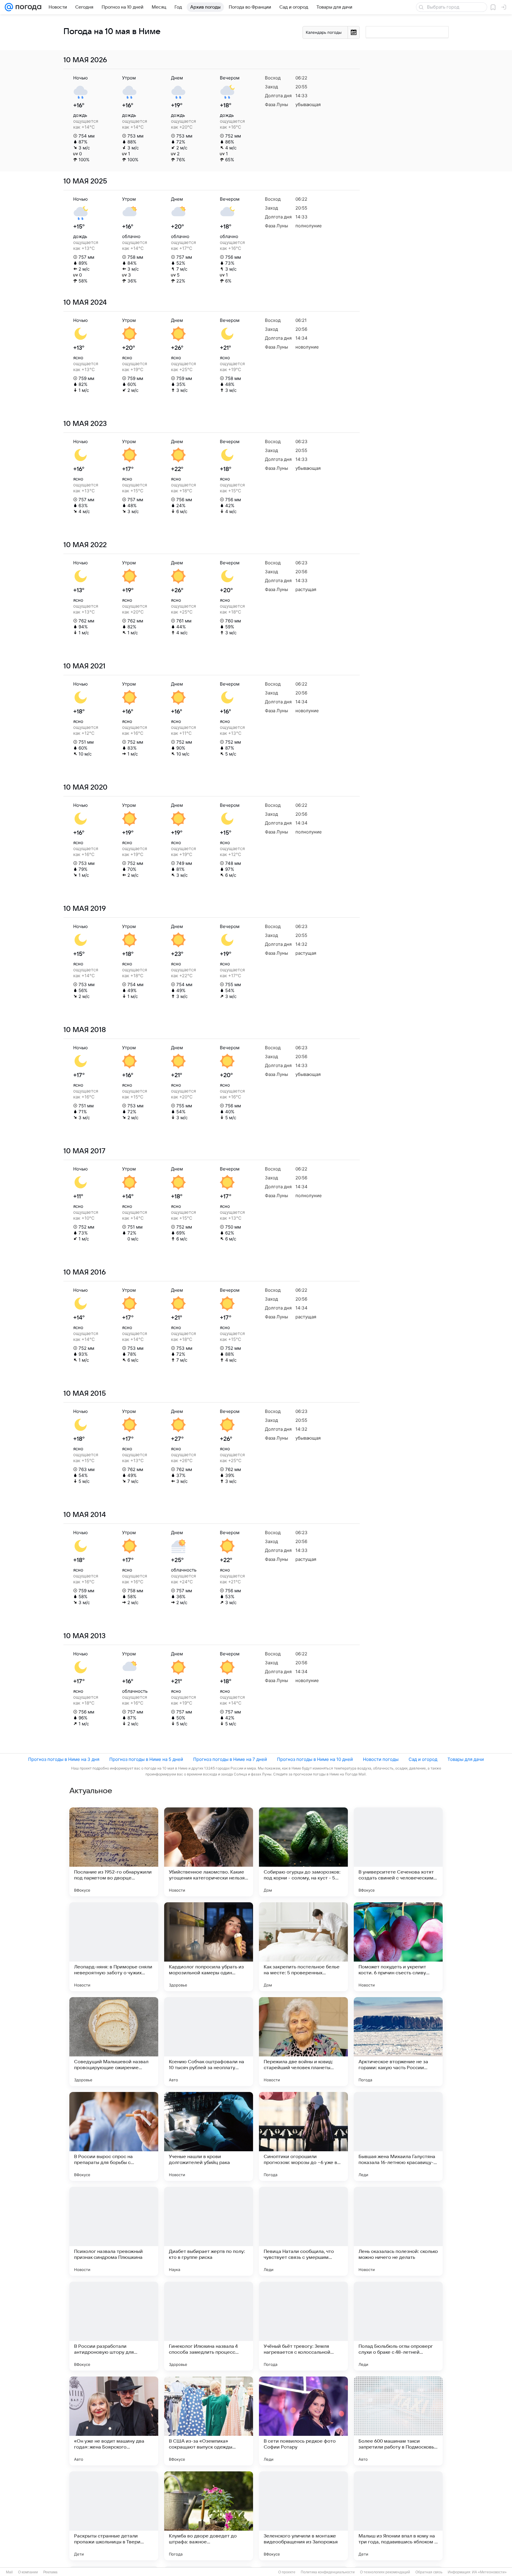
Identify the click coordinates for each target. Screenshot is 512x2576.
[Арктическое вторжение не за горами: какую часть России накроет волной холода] (398, 2042)
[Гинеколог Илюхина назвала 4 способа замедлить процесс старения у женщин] (209, 2326)
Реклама (50, 2572)
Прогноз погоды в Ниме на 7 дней (230, 1759)
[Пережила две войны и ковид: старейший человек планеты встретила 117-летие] (303, 2042)
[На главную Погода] (27, 7)
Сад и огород (423, 1759)
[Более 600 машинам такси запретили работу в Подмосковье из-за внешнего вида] (398, 2421)
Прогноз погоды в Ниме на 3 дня (64, 1759)
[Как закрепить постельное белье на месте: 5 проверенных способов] (303, 1947)
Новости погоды (381, 1759)
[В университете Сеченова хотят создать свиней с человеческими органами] (398, 1852)
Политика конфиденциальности (328, 2572)
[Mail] (9, 7)
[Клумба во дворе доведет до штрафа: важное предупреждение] (209, 2516)
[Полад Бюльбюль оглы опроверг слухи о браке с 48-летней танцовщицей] (398, 2326)
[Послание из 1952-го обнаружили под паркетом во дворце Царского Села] (114, 1852)
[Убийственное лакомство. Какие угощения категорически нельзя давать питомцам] (209, 1852)
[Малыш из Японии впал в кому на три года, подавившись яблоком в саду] (398, 2516)
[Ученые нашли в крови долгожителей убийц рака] (209, 2136)
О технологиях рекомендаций (385, 2572)
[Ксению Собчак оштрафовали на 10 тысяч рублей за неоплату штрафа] (209, 2042)
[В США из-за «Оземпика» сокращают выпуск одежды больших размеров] (209, 2421)
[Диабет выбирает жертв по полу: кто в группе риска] (209, 2231)
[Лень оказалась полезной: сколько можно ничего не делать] (398, 2231)
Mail (9, 2572)
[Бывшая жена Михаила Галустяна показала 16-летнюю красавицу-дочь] (398, 2136)
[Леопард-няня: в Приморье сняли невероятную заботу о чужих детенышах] (114, 1947)
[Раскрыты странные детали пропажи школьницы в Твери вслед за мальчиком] (114, 2516)
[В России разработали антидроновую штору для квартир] (114, 2326)
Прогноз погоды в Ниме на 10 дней (315, 1759)
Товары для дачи (466, 1759)
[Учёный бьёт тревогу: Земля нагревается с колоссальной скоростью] (303, 2326)
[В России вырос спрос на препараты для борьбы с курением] (114, 2136)
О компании (28, 2572)
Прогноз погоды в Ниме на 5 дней (146, 1759)
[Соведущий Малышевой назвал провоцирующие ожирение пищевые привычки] (114, 2042)
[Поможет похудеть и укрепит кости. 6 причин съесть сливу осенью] (398, 1947)
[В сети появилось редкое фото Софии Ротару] (303, 2421)
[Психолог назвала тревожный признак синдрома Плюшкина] (114, 2231)
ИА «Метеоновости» (489, 2572)
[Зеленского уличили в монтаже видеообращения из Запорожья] (303, 2516)
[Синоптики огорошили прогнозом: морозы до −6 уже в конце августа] (303, 2136)
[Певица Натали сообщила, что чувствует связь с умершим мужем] (303, 2231)
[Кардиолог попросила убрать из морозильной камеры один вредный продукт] (209, 1947)
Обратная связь (429, 2572)
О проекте (287, 2572)
